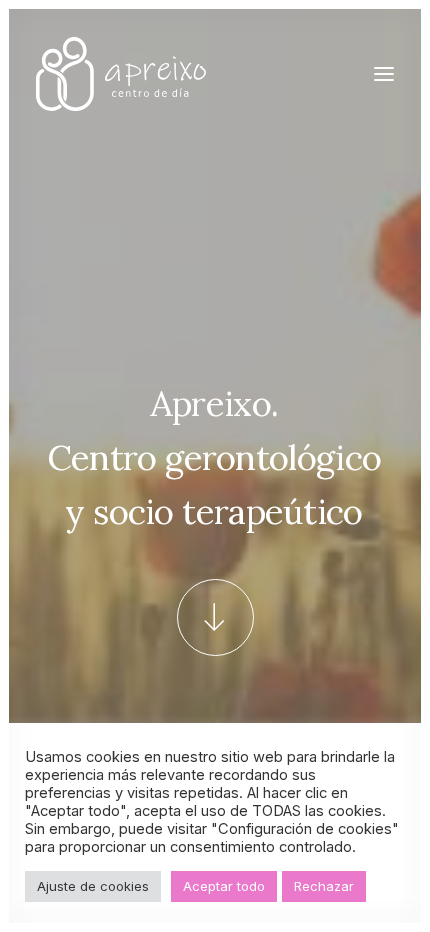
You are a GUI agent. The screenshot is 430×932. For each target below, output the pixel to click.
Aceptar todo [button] (224, 886)
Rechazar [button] (324, 886)
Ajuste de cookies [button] (93, 886)
